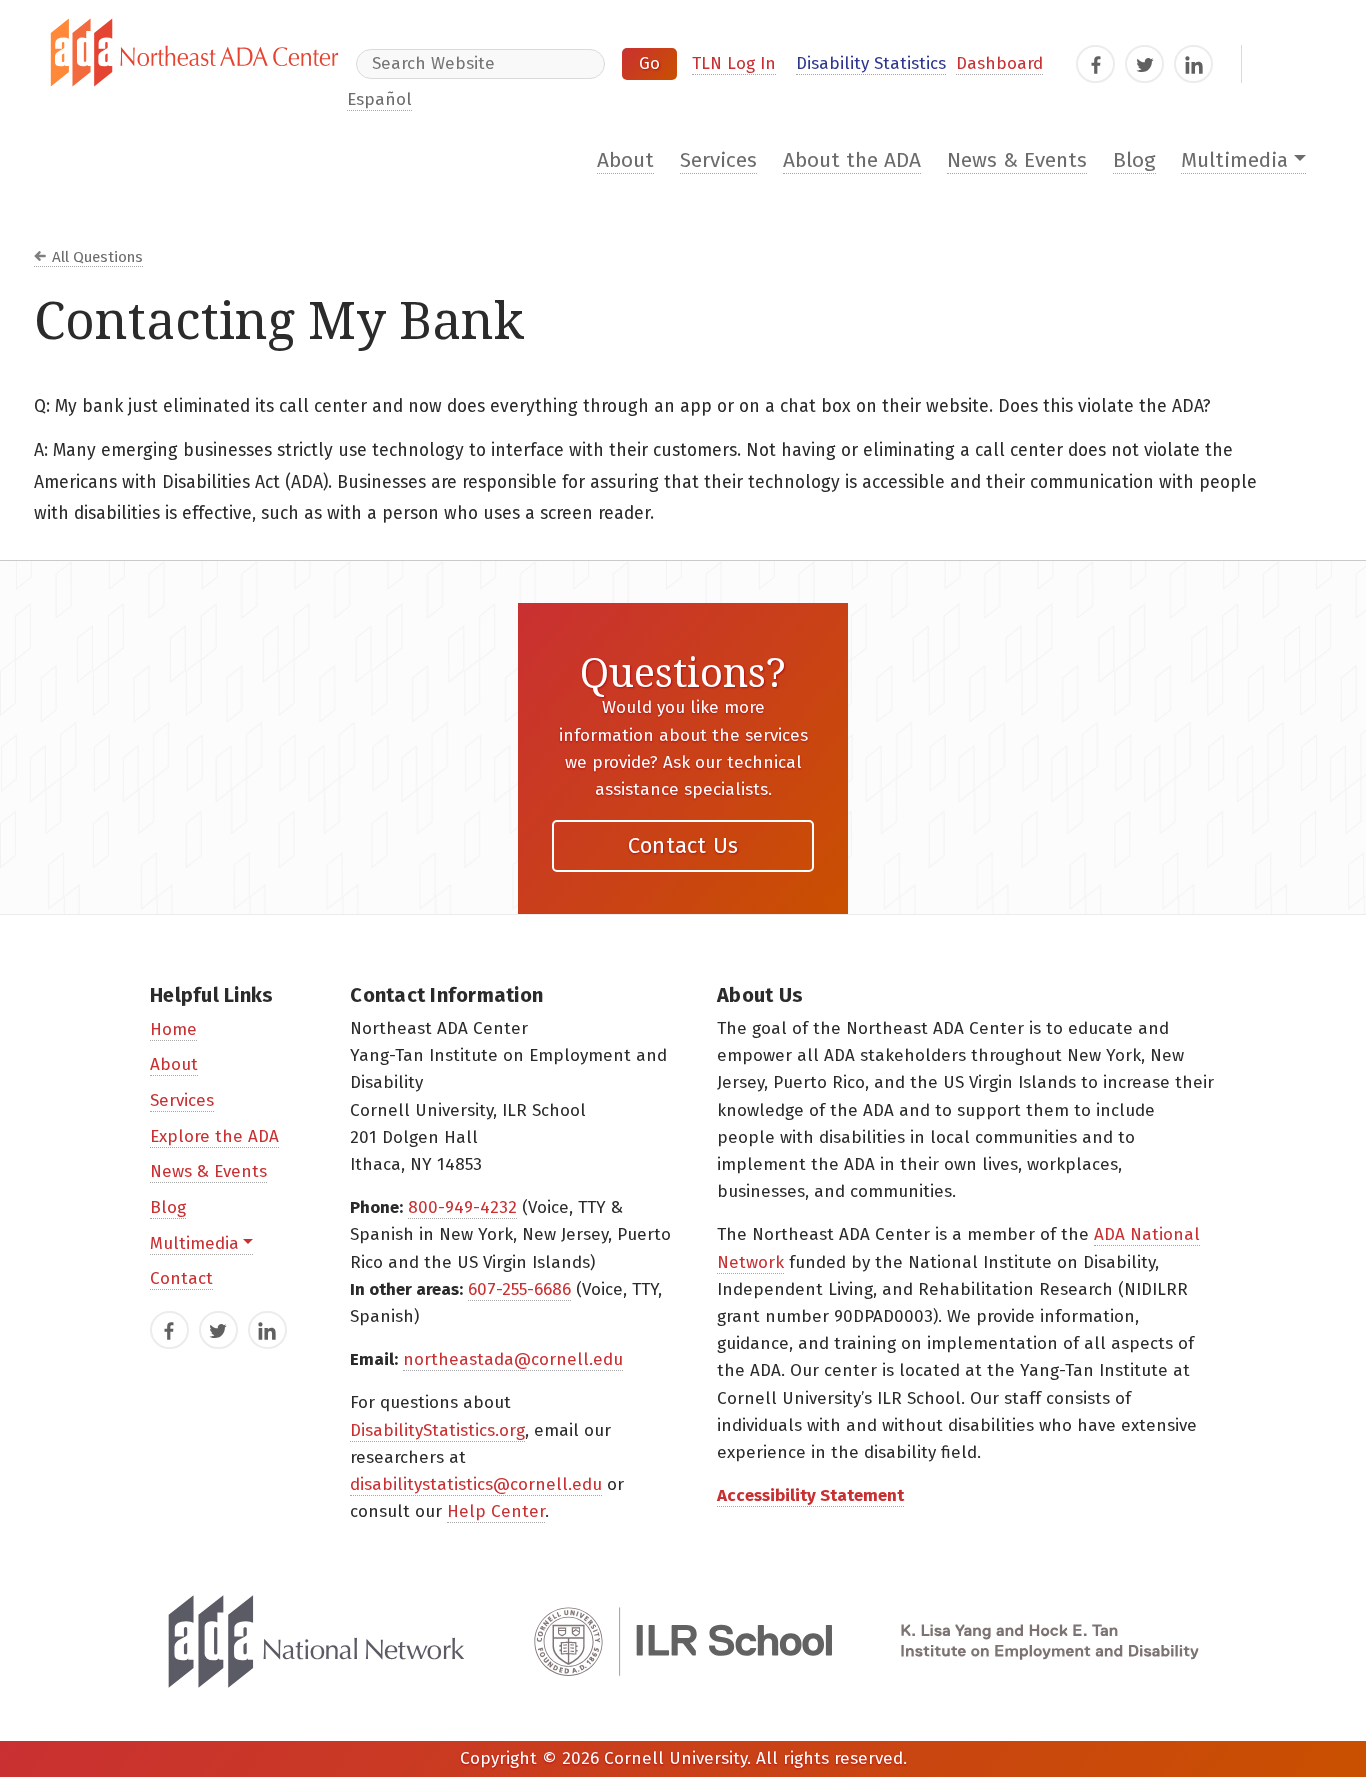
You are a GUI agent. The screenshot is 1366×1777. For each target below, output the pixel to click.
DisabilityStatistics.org (437, 1430)
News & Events (1017, 160)
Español (379, 99)
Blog (1134, 160)
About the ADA (852, 160)
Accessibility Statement (810, 1495)
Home (173, 1029)
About (625, 160)
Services (718, 160)
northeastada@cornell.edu (513, 1359)
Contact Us (683, 845)
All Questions (97, 257)
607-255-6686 (519, 1289)
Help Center (496, 1511)
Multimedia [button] (1234, 160)
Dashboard (999, 63)
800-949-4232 (462, 1207)
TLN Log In (734, 63)
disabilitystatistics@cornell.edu (476, 1484)
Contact (181, 1278)
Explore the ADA (214, 1136)
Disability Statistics (871, 63)
